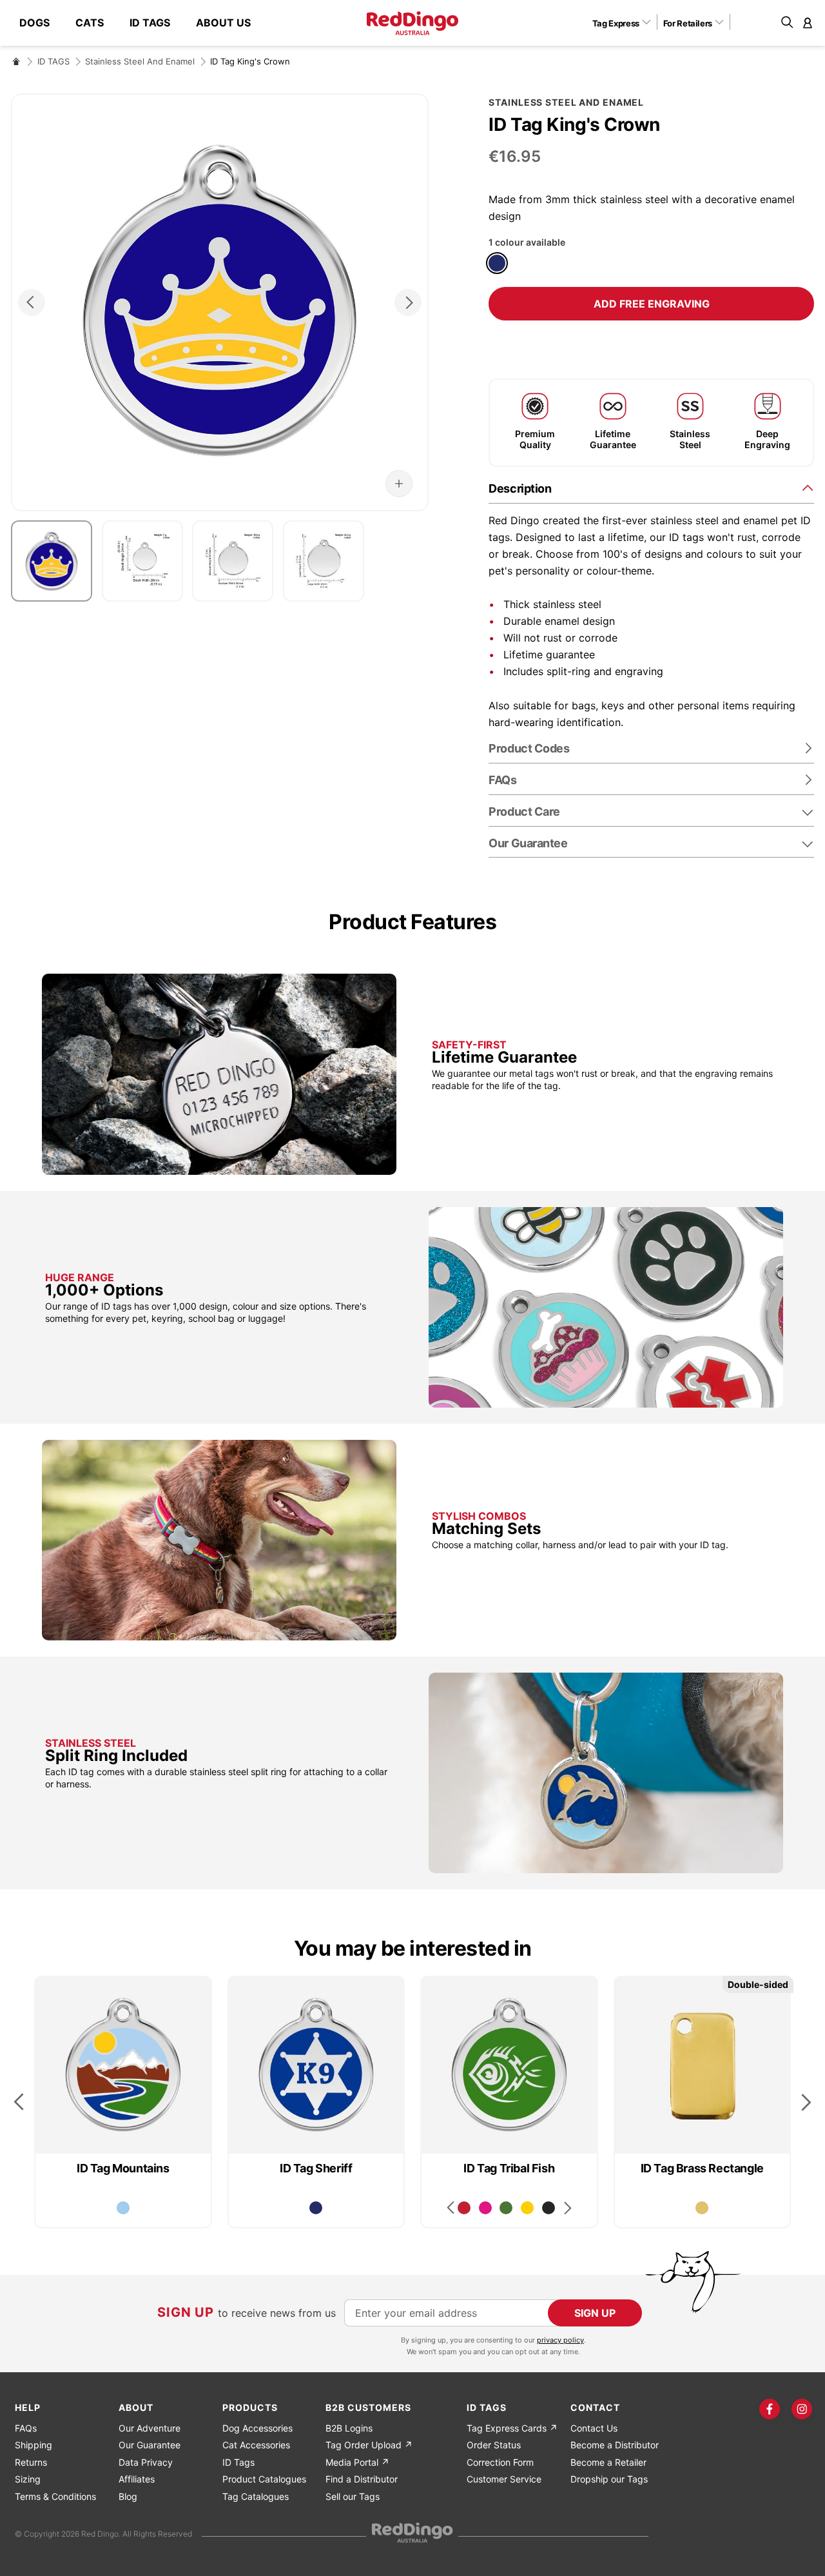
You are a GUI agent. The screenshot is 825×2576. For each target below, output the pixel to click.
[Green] (506, 2208)
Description (520, 488)
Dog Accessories (257, 2428)
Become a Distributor (615, 2445)
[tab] (651, 488)
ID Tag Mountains (123, 2168)
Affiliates (137, 2479)
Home (16, 61)
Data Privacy (146, 2462)
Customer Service (504, 2479)
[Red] (464, 2208)
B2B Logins (349, 2428)
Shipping (34, 2445)
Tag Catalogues (256, 2496)
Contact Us (594, 2428)
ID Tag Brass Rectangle (702, 2168)
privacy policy (560, 2340)
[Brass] (702, 2208)
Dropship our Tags (609, 2479)
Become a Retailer (608, 2462)
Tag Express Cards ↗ (512, 2428)
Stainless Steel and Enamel (140, 61)
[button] (626, 23)
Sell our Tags (353, 2496)
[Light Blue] (123, 2208)
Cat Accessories (256, 2445)
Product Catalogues (264, 2479)
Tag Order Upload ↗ (369, 2445)
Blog (128, 2496)
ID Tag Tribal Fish (509, 2168)
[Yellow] (527, 2208)
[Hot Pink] (485, 2208)
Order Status (494, 2445)
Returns (31, 2462)
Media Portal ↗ (357, 2462)
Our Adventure (150, 2428)
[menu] (141, 23)
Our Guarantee (528, 843)
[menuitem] (41, 23)
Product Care (524, 811)
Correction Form (500, 2462)
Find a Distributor (362, 2479)
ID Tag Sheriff (316, 2168)
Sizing (28, 2479)
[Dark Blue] (497, 263)
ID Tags (238, 2462)
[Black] (548, 2208)
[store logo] (412, 23)
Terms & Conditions (55, 2496)
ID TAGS (53, 61)
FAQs (26, 2428)
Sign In (808, 23)
